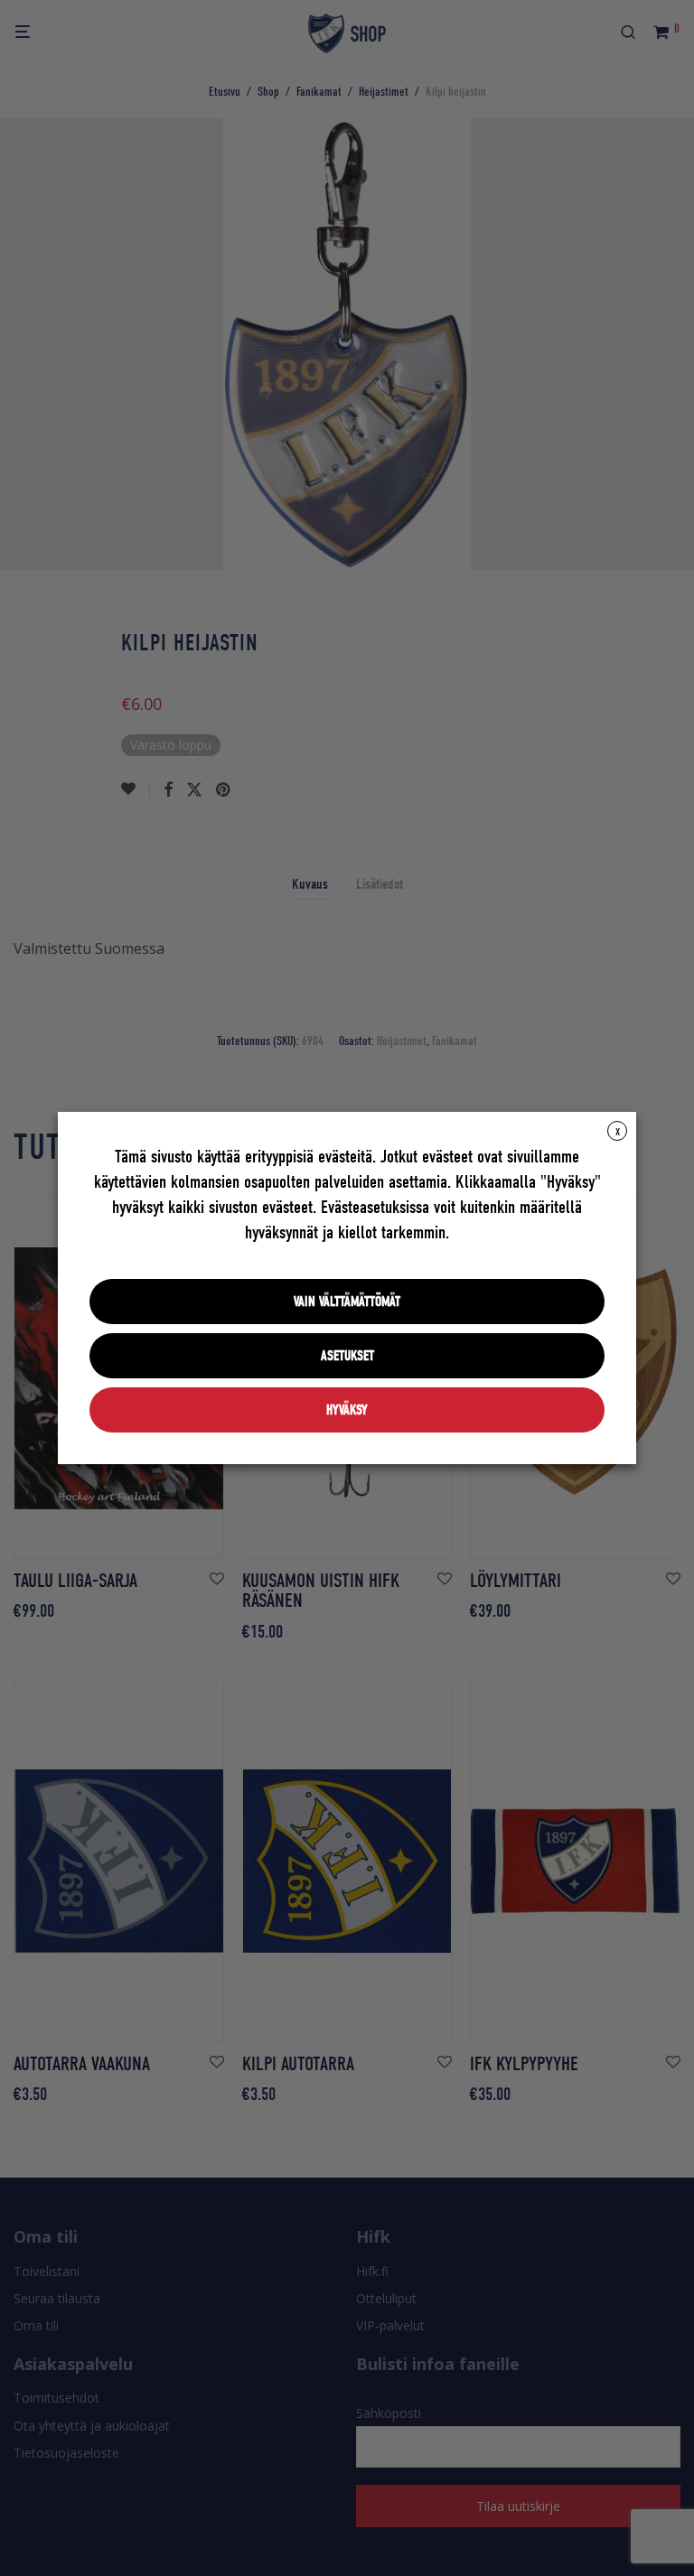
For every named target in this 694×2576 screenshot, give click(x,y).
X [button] (618, 1132)
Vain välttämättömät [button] (347, 1302)
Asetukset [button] (347, 1356)
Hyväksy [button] (347, 1410)
